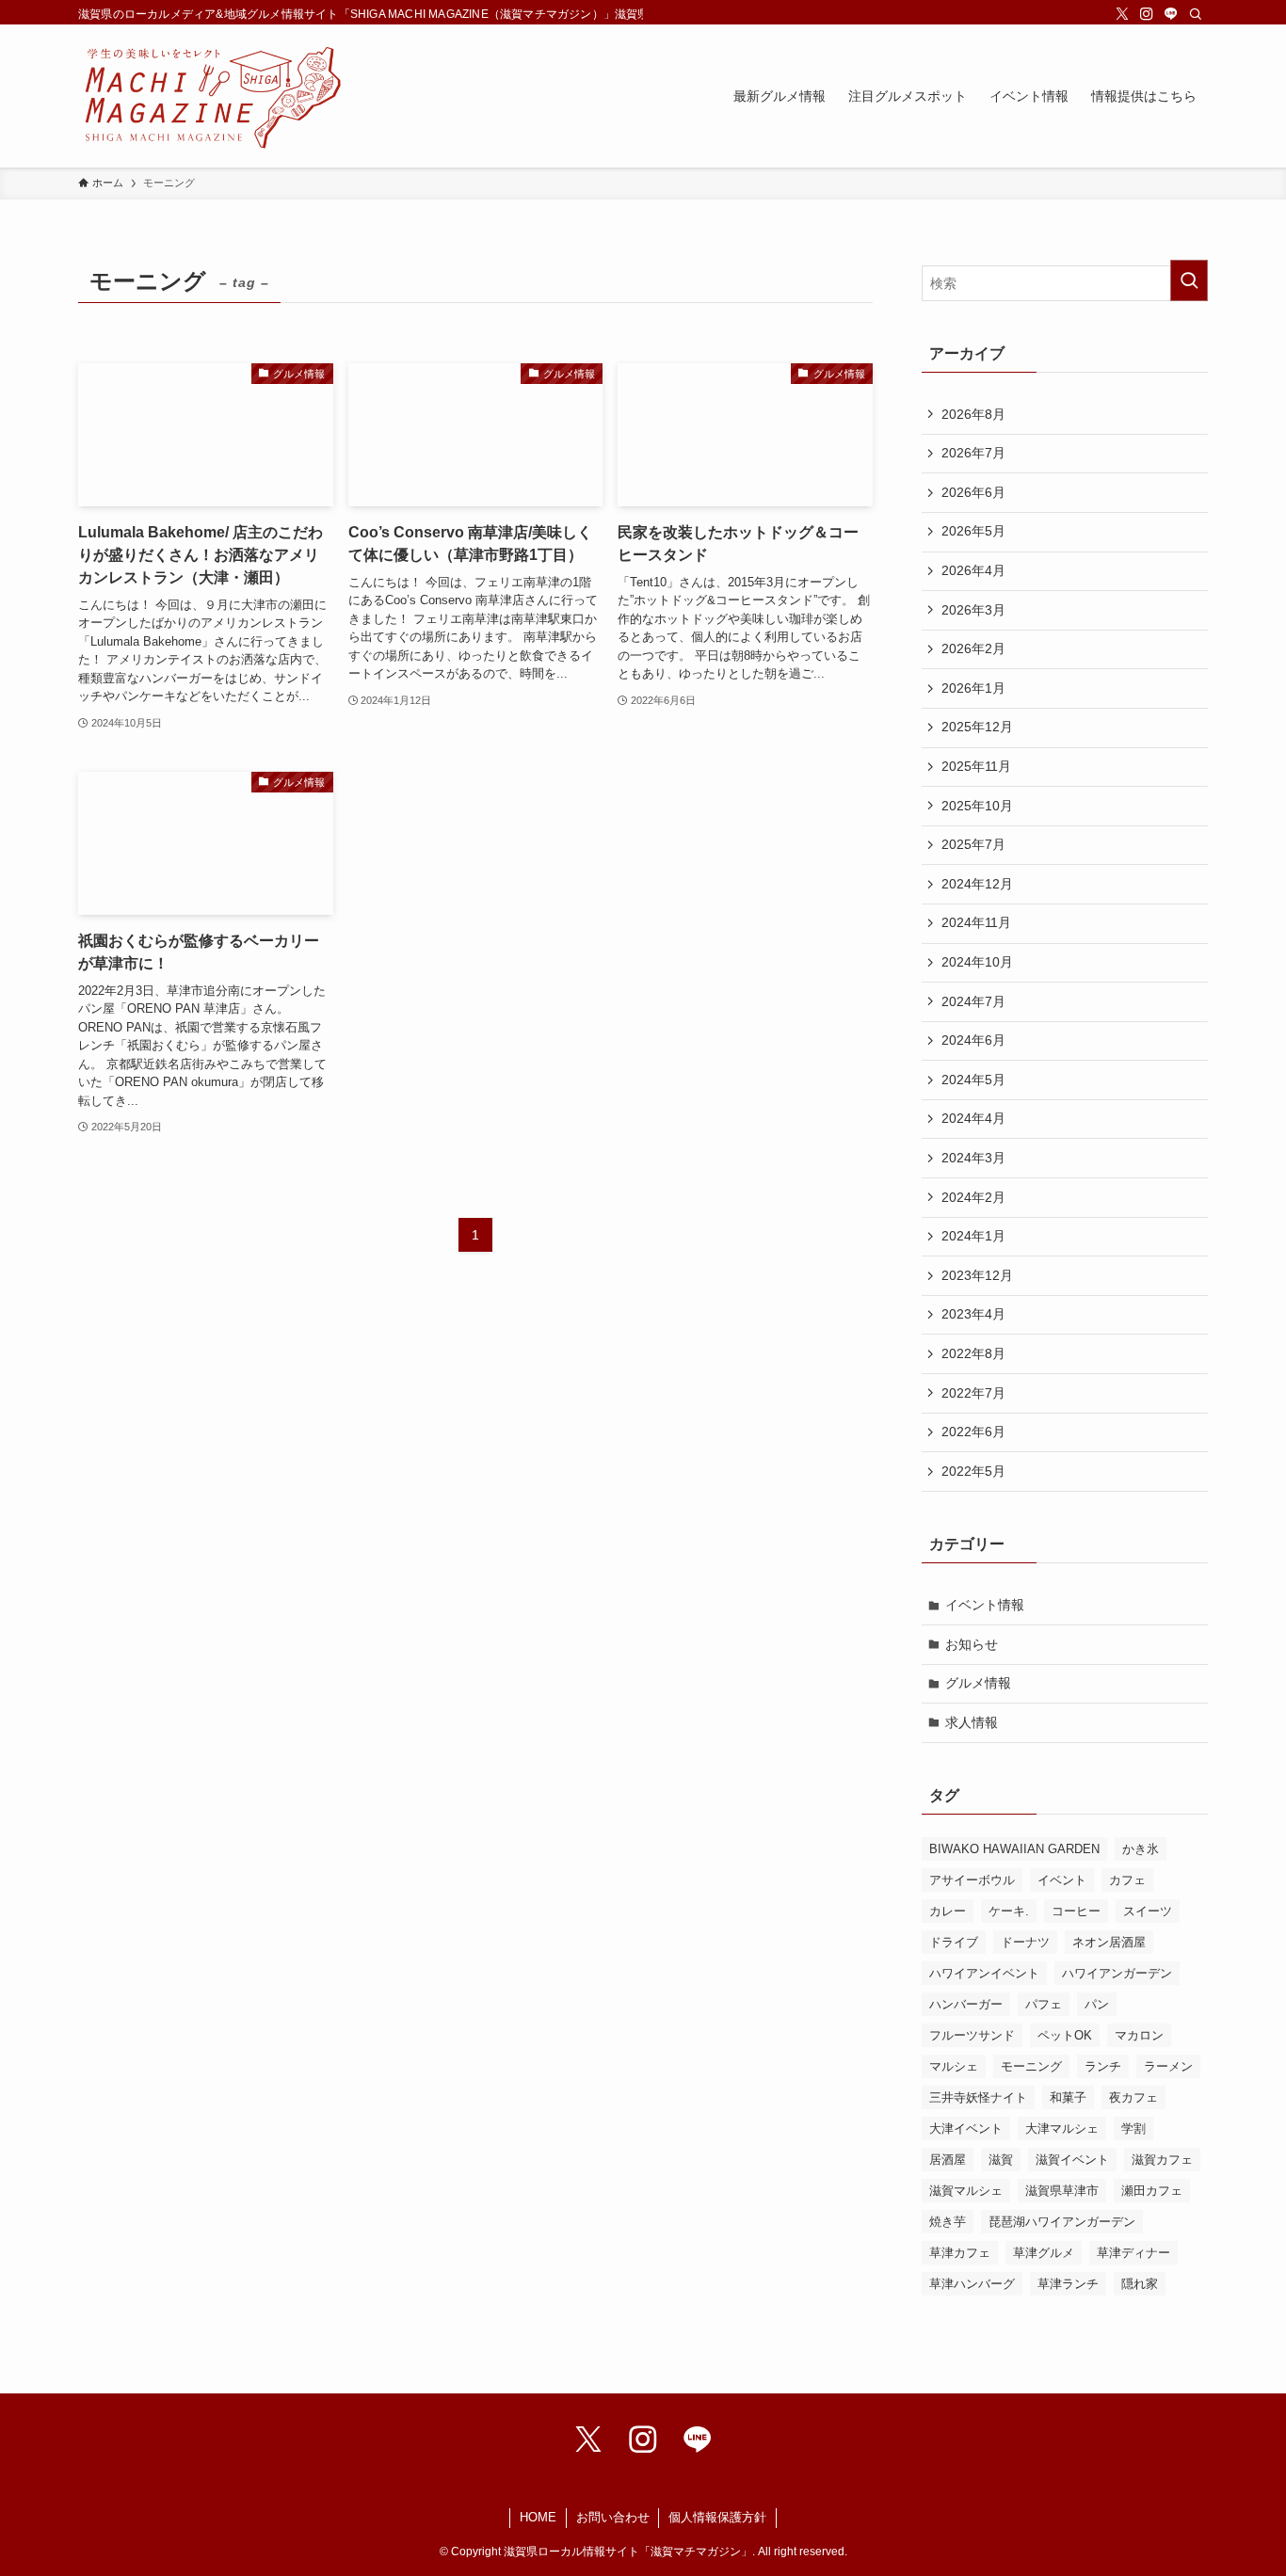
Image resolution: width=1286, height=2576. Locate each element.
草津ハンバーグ (972, 2284)
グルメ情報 (978, 1683)
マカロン (1139, 2035)
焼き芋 (948, 2222)
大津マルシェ (1062, 2128)
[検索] (1196, 14)
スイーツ (1148, 1911)
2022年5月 (973, 1471)
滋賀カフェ (1162, 2160)
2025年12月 (977, 727)
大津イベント (966, 2128)
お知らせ (972, 1644)
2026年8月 (973, 414)
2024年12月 (977, 884)
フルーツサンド (972, 2035)
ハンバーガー (966, 2004)
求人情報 (972, 1722)
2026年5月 (973, 531)
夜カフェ (1133, 2097)
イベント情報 (985, 1605)
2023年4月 (973, 1314)
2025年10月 (977, 806)
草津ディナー (1133, 2253)
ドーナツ (1025, 1942)
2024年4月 (973, 1118)
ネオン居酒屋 (1109, 1942)
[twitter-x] (1122, 14)
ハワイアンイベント (984, 1973)
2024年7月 (973, 1001)
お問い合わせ (613, 2517)
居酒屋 (948, 2160)
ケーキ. (1009, 1911)
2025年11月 (976, 766)
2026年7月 (973, 453)
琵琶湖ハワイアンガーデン (1062, 2222)
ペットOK (1065, 2035)
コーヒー (1076, 1911)
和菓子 (1068, 2097)
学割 (1133, 2128)
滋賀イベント (1072, 2160)
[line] (1171, 14)
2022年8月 (973, 1353)
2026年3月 (973, 610)
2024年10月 (977, 962)
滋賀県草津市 (1062, 2191)
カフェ (1127, 1880)
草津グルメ (1044, 2253)
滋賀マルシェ (966, 2191)
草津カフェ (960, 2253)
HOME (538, 2517)
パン (1097, 2004)
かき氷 (1141, 1849)
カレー (948, 1911)
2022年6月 (973, 1432)
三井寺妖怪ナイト (978, 2097)
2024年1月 (973, 1236)
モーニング (1031, 2066)
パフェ (1044, 2004)
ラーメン (1168, 2066)
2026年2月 (973, 648)
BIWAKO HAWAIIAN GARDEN (1014, 1849)
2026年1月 (973, 688)
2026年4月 (973, 570)
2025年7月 (973, 844)
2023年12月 (977, 1275)
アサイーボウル (972, 1880)
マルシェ (954, 2066)
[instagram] (1147, 14)
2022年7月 (973, 1393)
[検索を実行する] (1189, 280)
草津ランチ (1068, 2284)
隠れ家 (1140, 2284)
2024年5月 (973, 1080)
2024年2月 (973, 1197)
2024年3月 (973, 1158)
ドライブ (954, 1942)
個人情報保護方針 (717, 2517)
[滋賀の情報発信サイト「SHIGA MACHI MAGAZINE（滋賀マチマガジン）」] (212, 96)
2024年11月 (976, 922)
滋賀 (1001, 2160)
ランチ (1103, 2066)
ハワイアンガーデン (1117, 1973)
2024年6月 (973, 1040)
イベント (1062, 1880)
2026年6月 (973, 492)
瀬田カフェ (1152, 2191)
